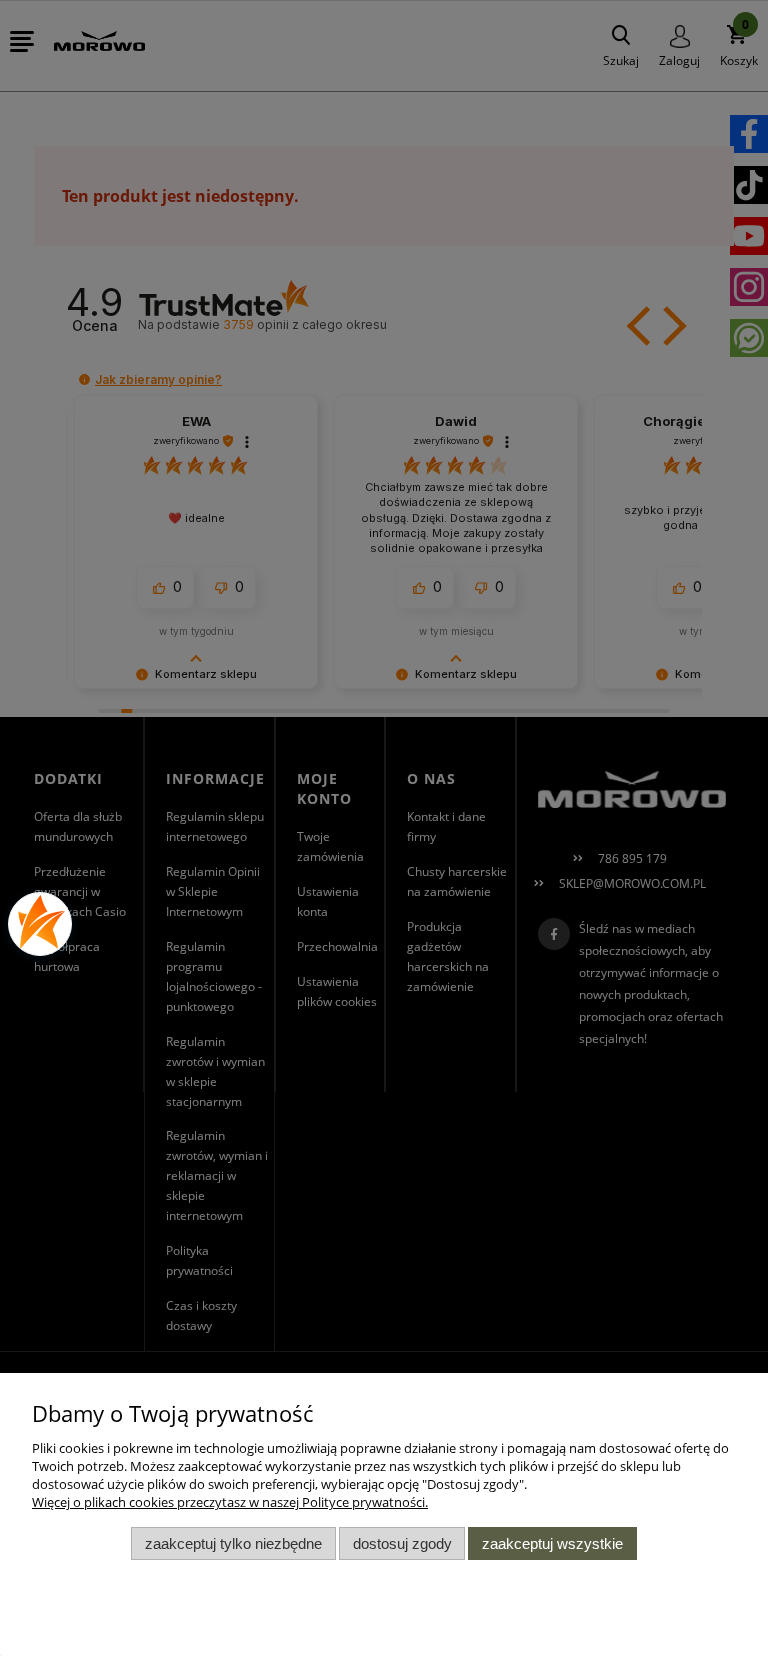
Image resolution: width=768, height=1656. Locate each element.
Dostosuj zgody (402, 1543)
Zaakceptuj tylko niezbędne (233, 1543)
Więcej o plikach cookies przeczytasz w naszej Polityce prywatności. (230, 1502)
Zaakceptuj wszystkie (552, 1543)
